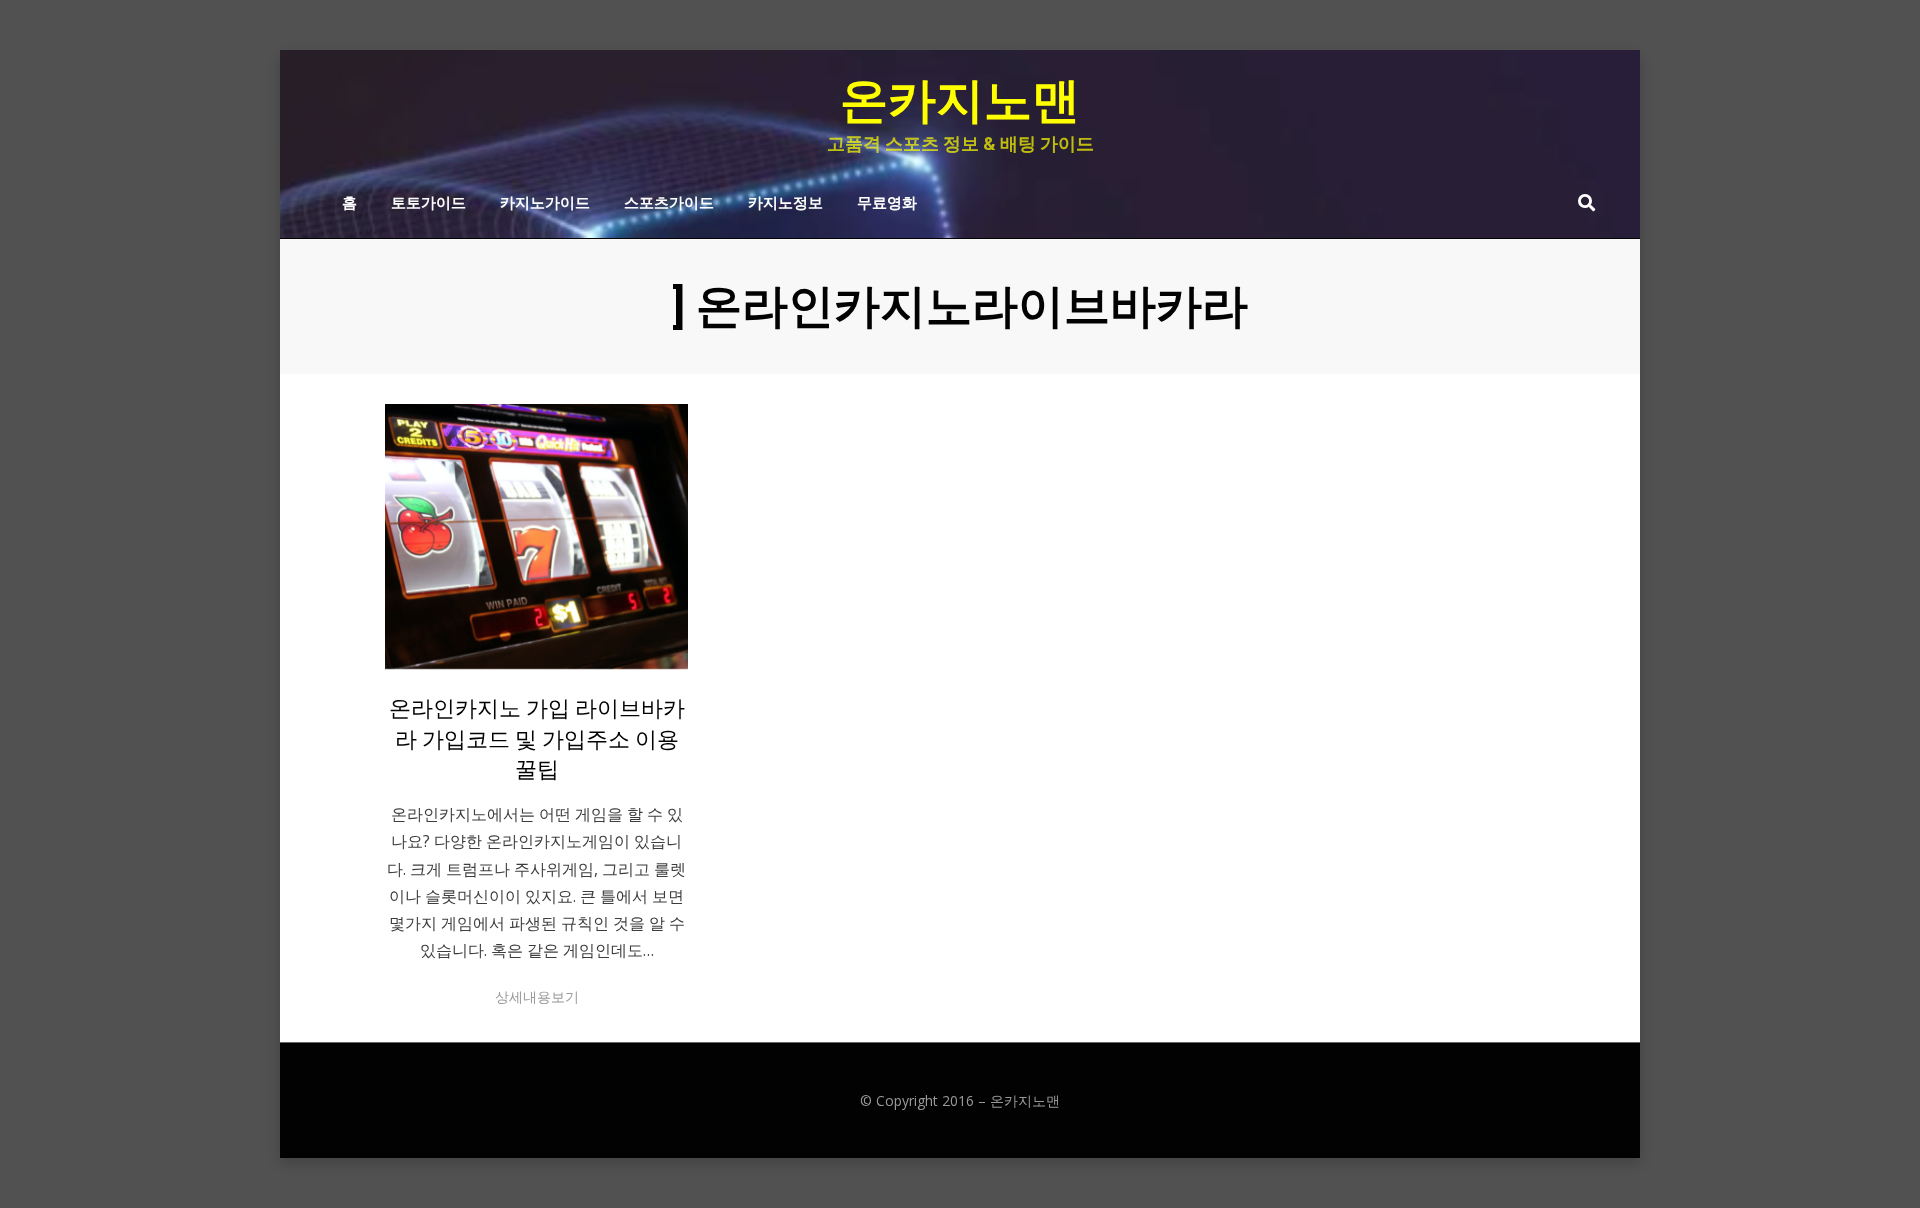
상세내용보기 (537, 996)
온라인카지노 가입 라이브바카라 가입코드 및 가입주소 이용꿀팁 (537, 739)
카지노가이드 (545, 201)
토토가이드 (428, 201)
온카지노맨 (960, 100)
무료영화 (887, 201)
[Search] (1581, 202)
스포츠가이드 (669, 201)
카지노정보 (785, 201)
